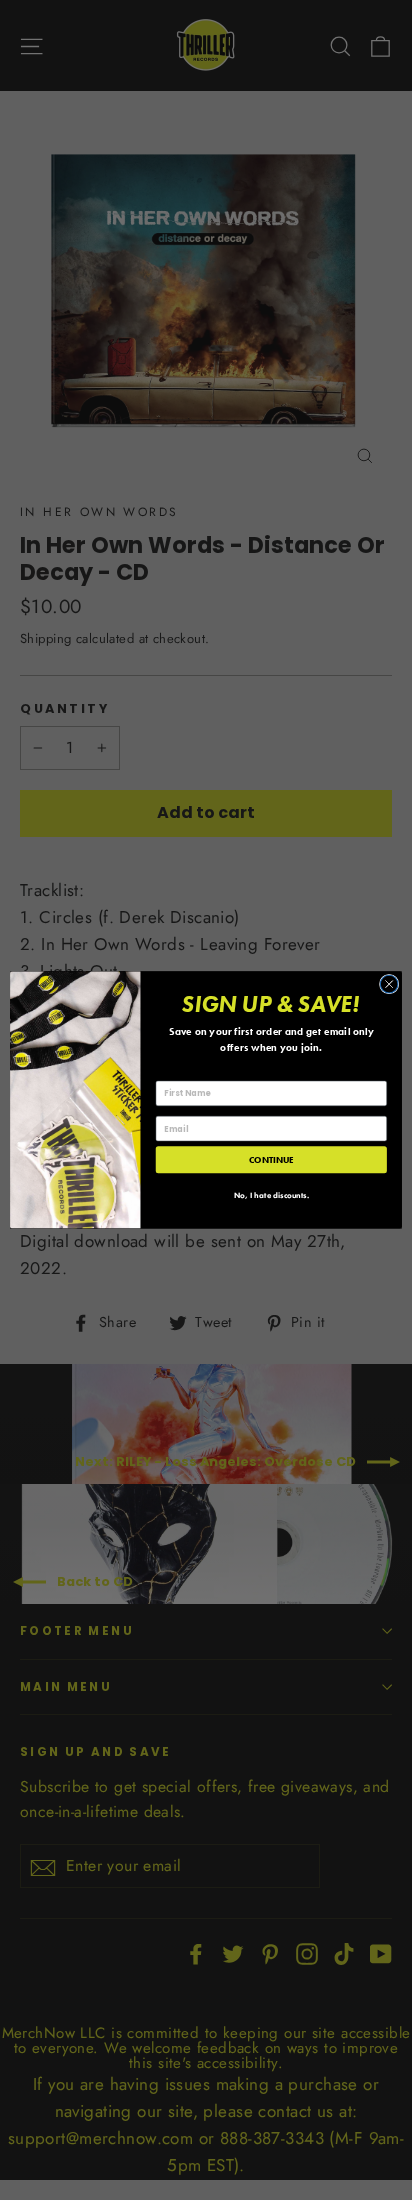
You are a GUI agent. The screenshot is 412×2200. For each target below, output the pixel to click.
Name (168, 1072)
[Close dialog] (389, 984)
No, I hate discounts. (271, 1196)
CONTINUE (271, 1160)
